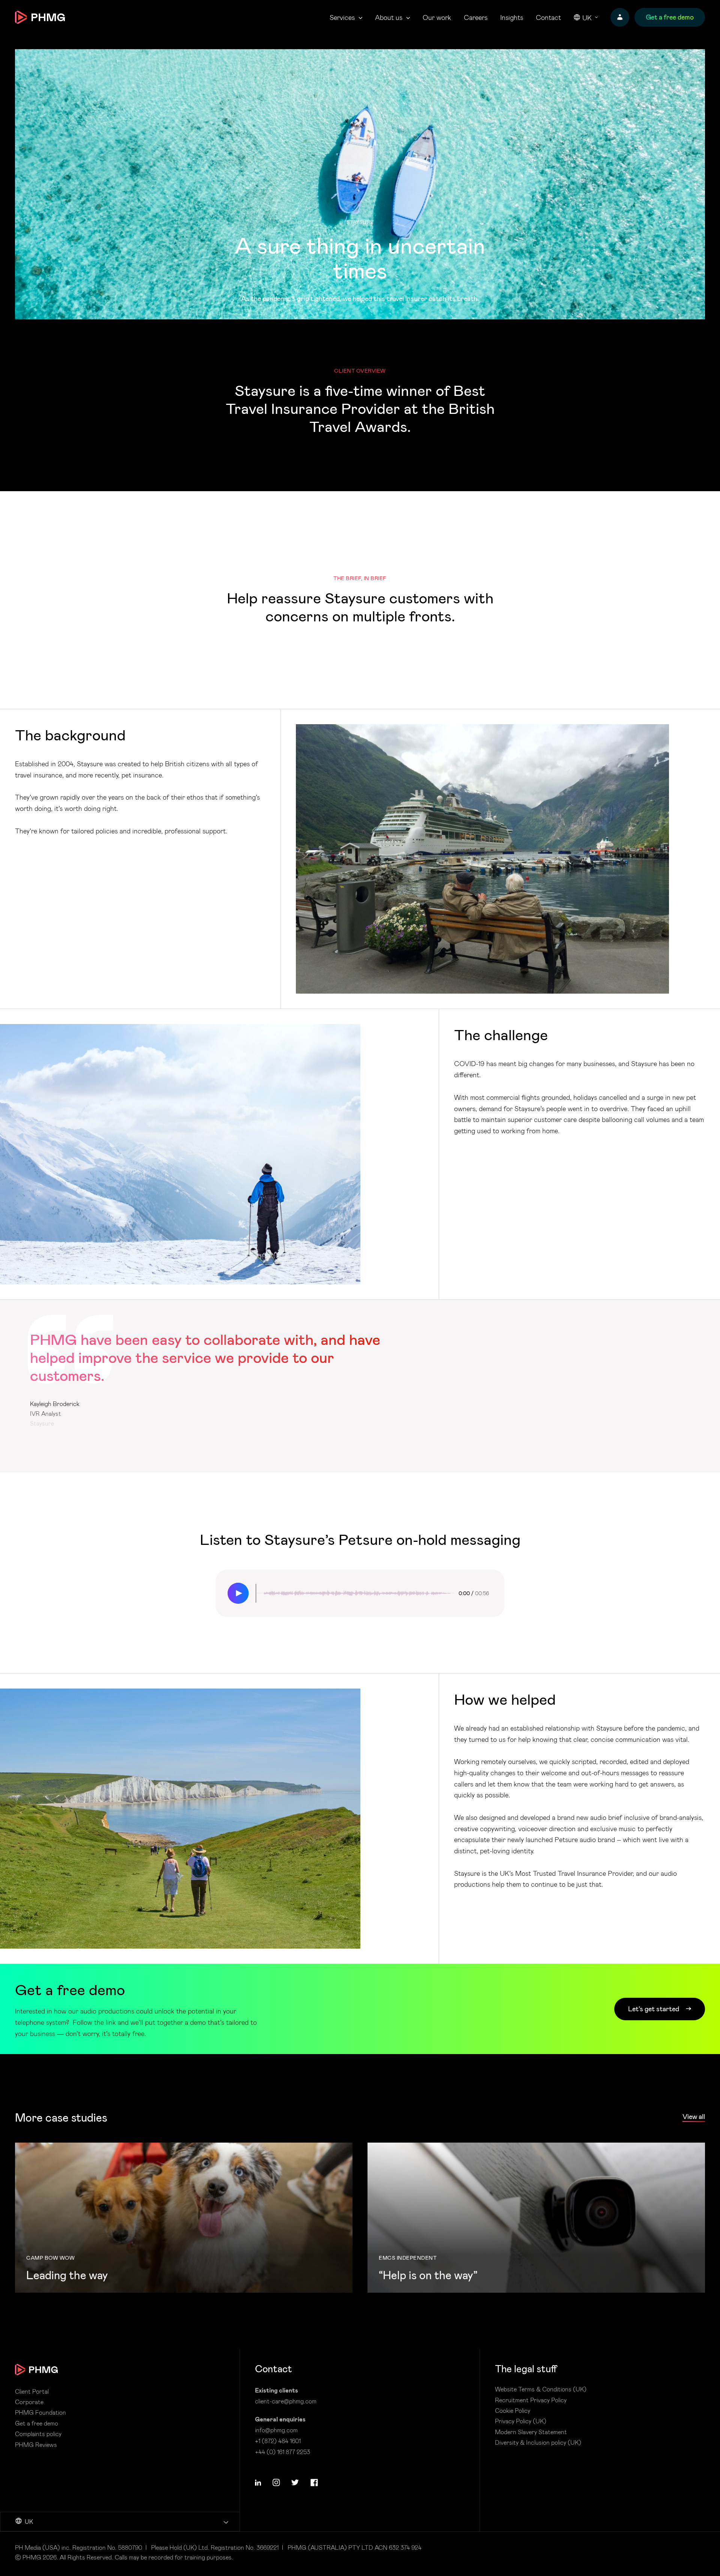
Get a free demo (37, 2423)
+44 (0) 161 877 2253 (283, 2452)
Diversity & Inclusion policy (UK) (538, 2442)
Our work (437, 17)
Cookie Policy (513, 2411)
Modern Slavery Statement (531, 2432)
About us (389, 17)
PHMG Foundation (40, 2412)
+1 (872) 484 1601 (278, 2441)
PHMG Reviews (36, 2445)
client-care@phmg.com (286, 2401)
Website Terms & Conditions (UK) (541, 2389)
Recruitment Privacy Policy (531, 2400)
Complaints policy (38, 2434)
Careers (476, 17)
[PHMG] (40, 17)
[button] (258, 2483)
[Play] (238, 1593)
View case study (184, 2218)
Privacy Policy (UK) (521, 2421)
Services (342, 17)
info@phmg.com (276, 2430)
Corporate (29, 2402)
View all (694, 2117)
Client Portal (32, 2391)
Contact (548, 17)
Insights (512, 17)
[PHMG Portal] (620, 17)
